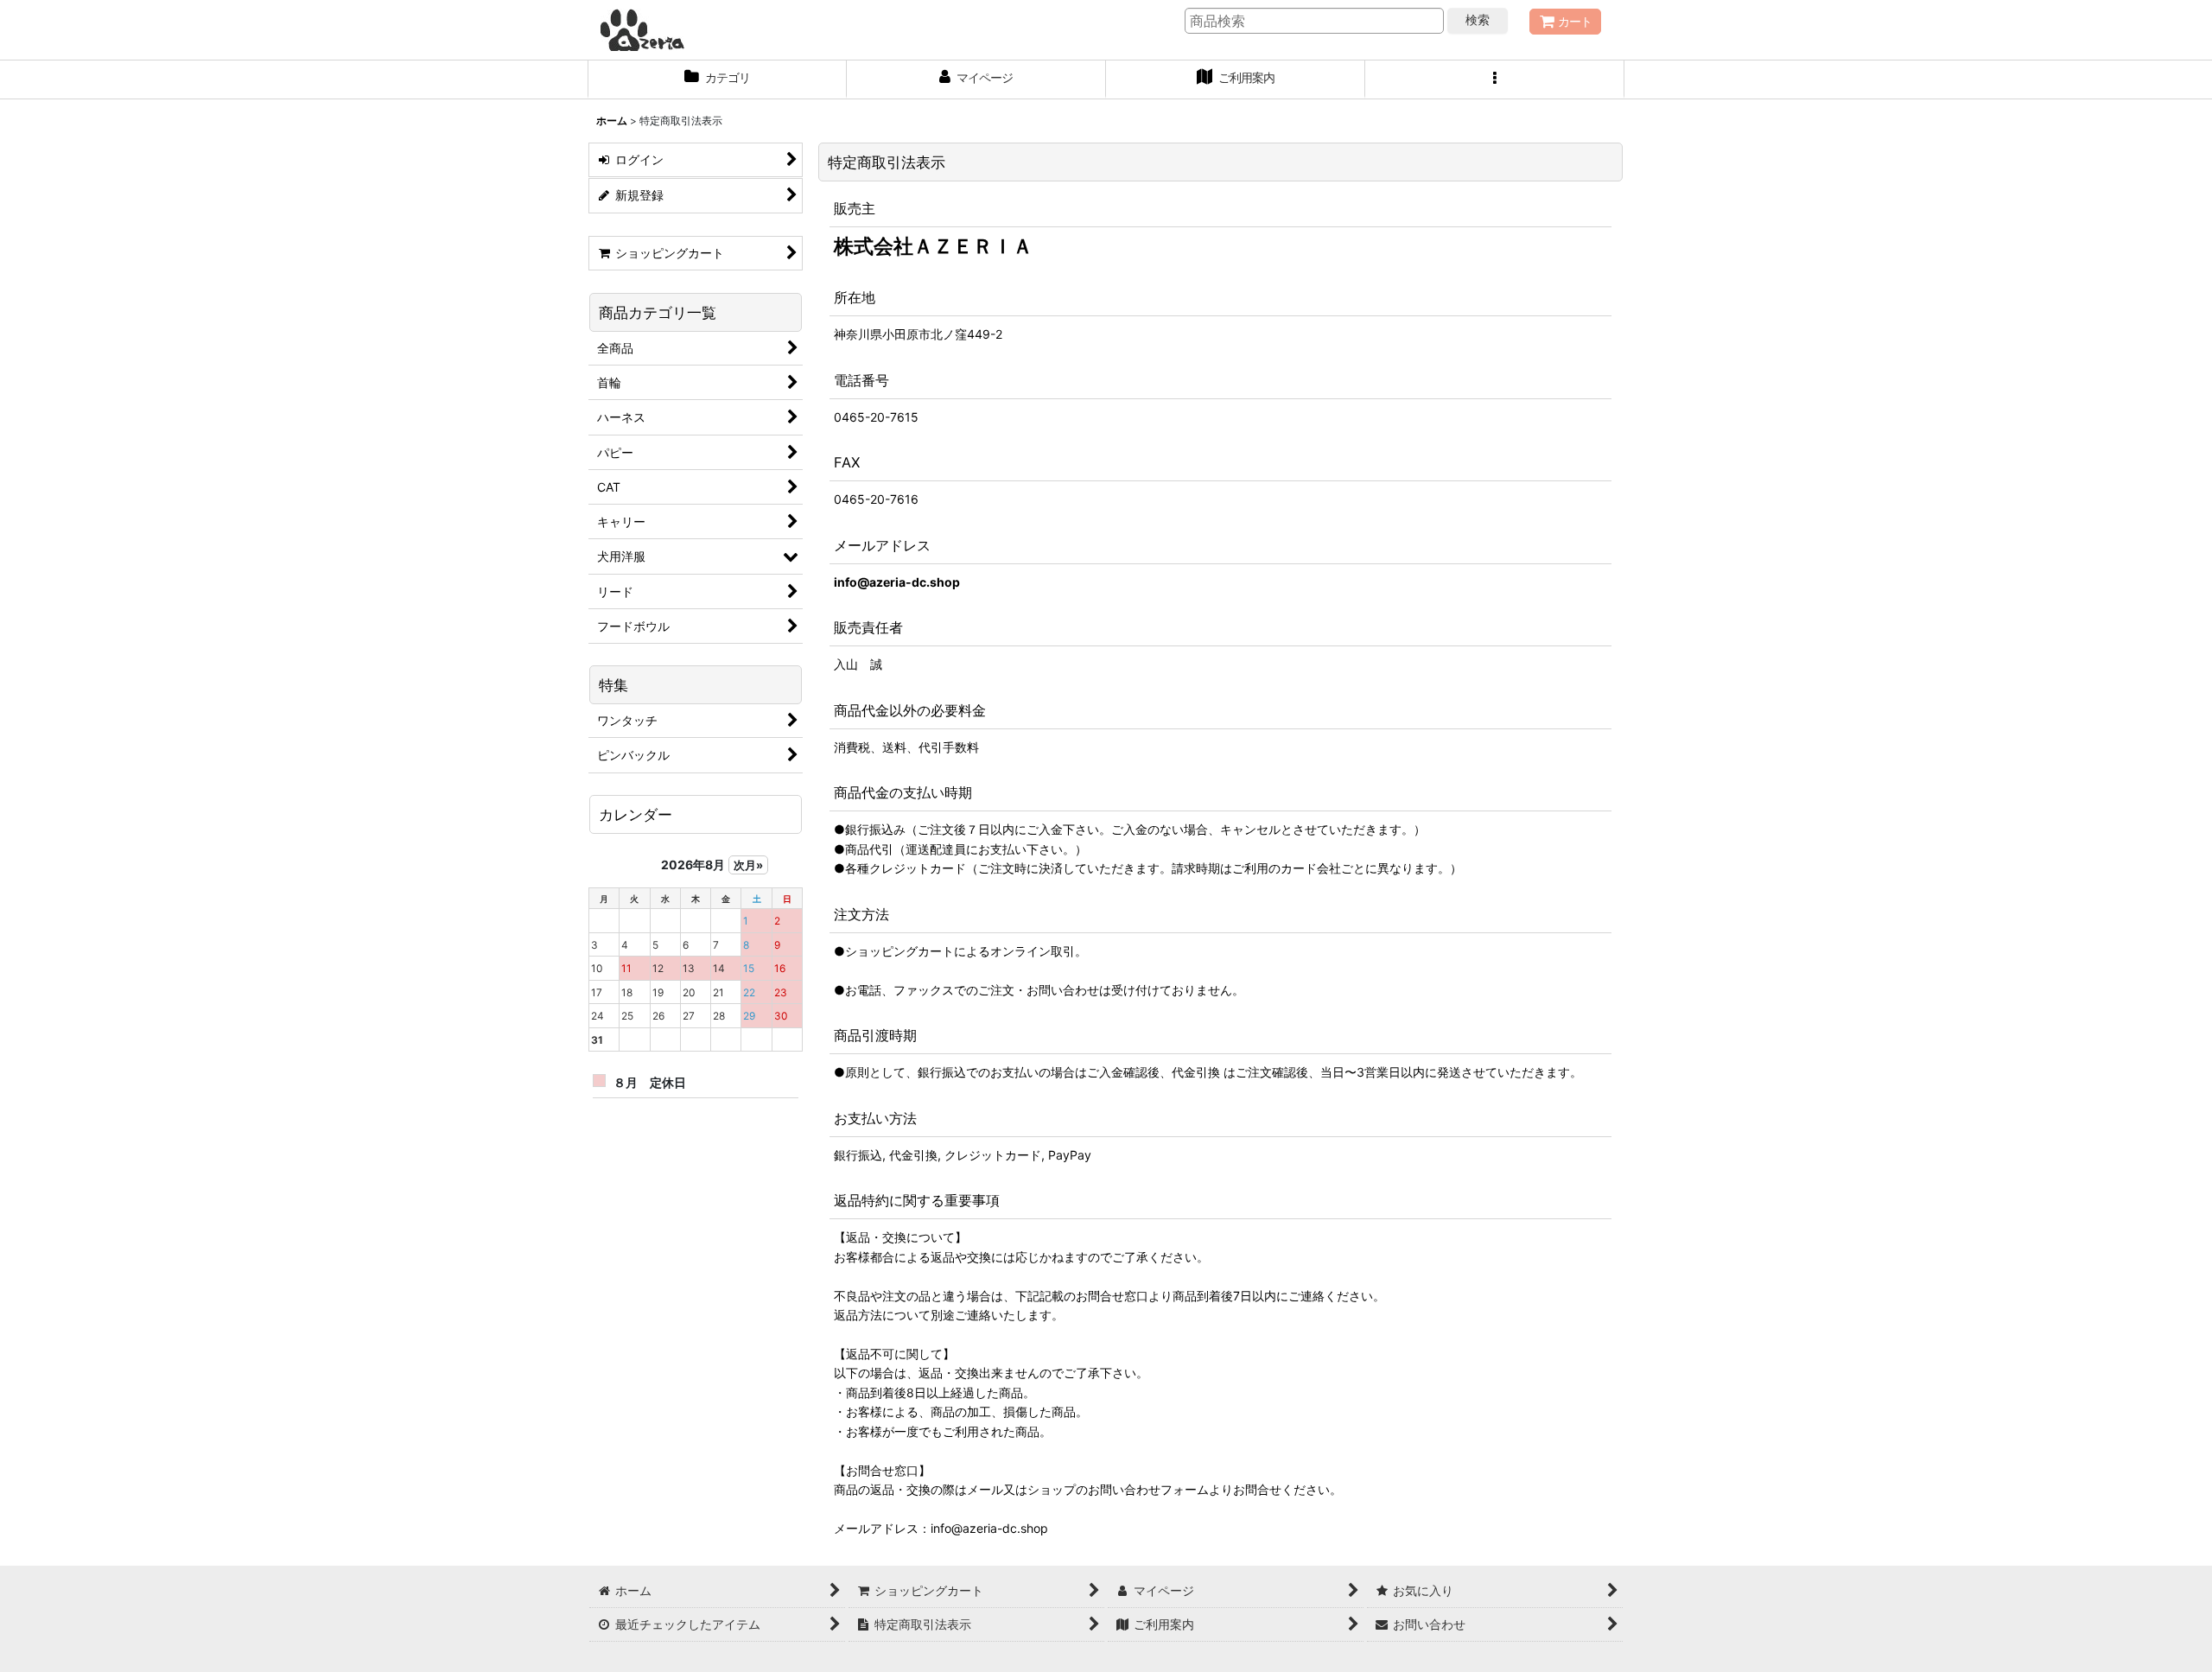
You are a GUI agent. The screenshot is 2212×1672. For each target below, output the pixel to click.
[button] (1495, 79)
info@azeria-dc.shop (897, 582)
